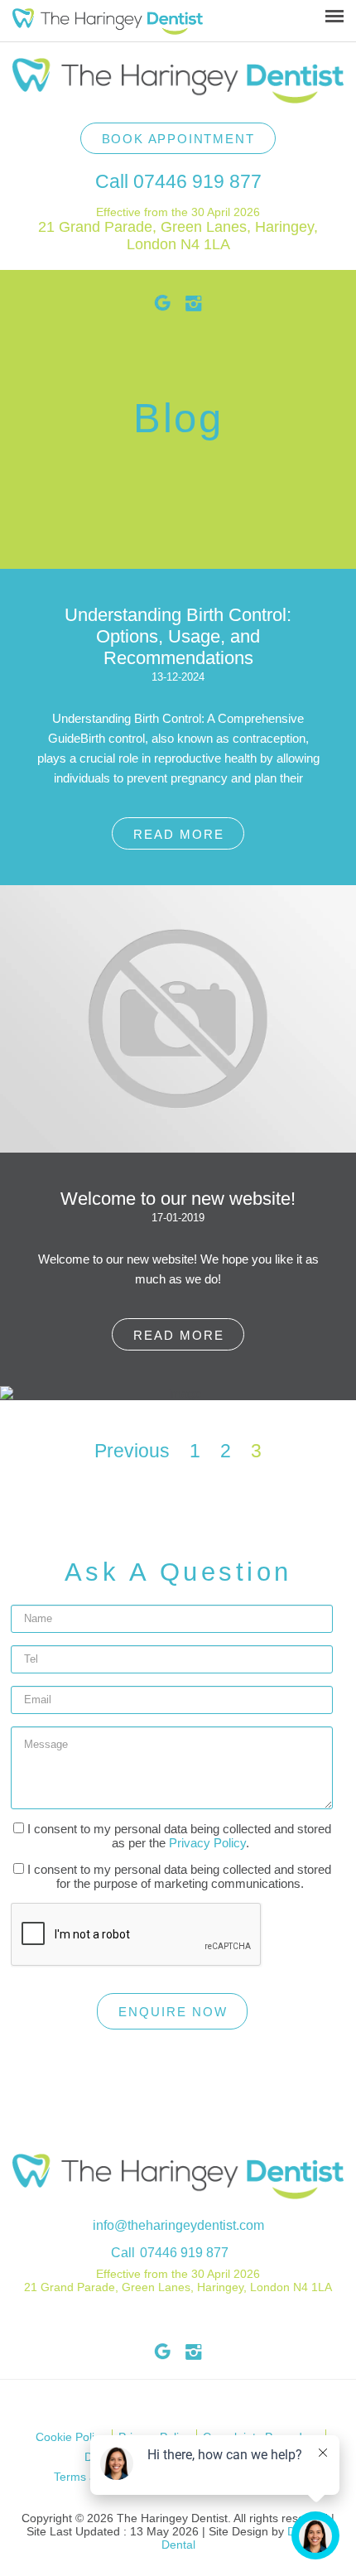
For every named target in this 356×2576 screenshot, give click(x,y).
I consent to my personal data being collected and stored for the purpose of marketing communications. (178, 1876)
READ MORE (179, 834)
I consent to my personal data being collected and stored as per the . (178, 1836)
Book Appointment (178, 139)
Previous (132, 1451)
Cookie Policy (71, 2437)
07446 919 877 (197, 181)
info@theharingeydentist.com (178, 2225)
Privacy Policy (207, 1843)
